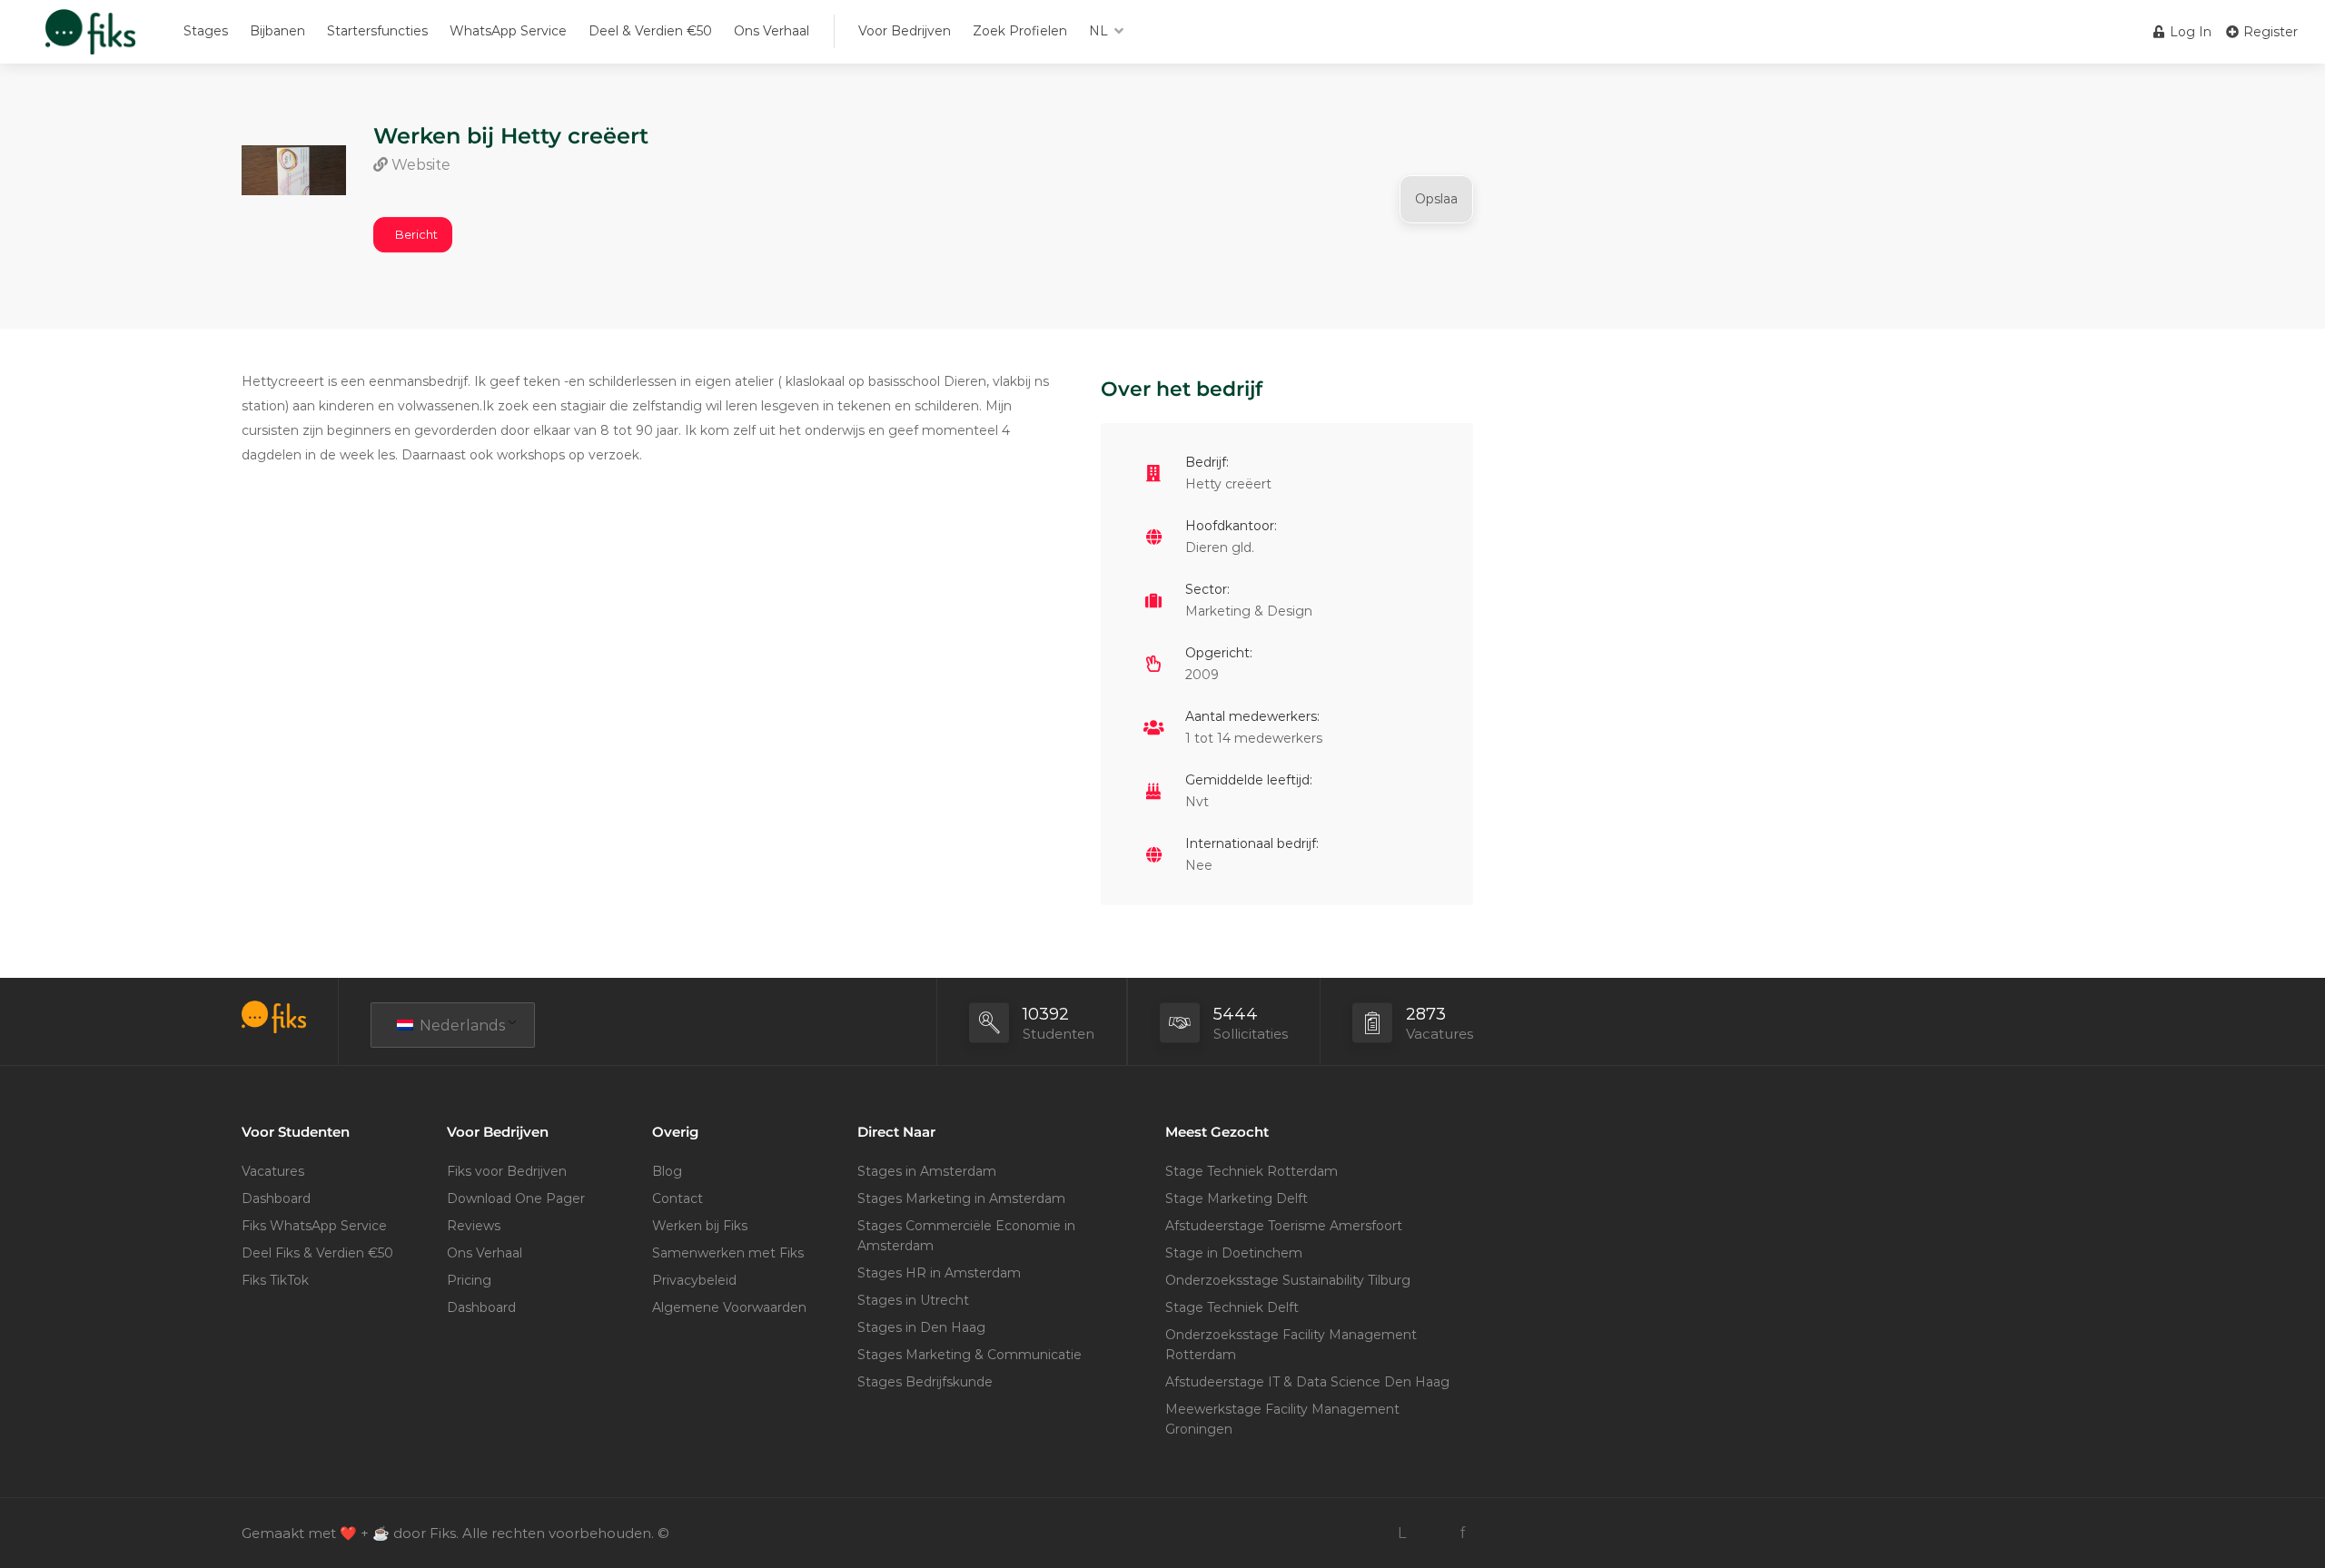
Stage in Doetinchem (1234, 1253)
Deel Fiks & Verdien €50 (317, 1253)
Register (2269, 32)
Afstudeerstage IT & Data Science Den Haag (1307, 1382)
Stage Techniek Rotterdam (1252, 1171)
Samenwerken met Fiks (728, 1253)
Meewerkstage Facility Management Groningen (1282, 1419)
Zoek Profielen (1020, 31)
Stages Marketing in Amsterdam (961, 1198)
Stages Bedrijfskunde (925, 1382)
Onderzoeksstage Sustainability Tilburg (1288, 1280)
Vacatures (273, 1171)
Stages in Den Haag (921, 1327)
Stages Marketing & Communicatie (970, 1355)
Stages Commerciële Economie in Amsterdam (966, 1236)
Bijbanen (277, 31)
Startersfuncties (377, 31)
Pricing (469, 1280)
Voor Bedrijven (905, 31)
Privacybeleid (694, 1280)
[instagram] (1432, 1533)
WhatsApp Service (508, 31)
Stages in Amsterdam (927, 1171)
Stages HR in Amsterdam (939, 1273)
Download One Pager (516, 1198)
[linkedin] (1402, 1533)
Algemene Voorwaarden (729, 1307)
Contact (678, 1198)
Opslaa (1436, 199)
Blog (667, 1171)
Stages (206, 31)
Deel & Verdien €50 (650, 31)
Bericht (416, 234)
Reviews (474, 1226)
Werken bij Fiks (700, 1226)
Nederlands (460, 1026)
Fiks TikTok (275, 1280)
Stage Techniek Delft (1232, 1307)
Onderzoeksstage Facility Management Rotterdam (1291, 1345)
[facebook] (1462, 1533)
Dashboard (276, 1198)
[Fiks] (90, 40)
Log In (2189, 32)
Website (419, 165)
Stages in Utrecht (913, 1300)
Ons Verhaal (772, 31)
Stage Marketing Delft (1237, 1198)
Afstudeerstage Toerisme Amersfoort (1284, 1226)
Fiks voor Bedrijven (507, 1171)
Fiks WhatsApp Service (314, 1226)
